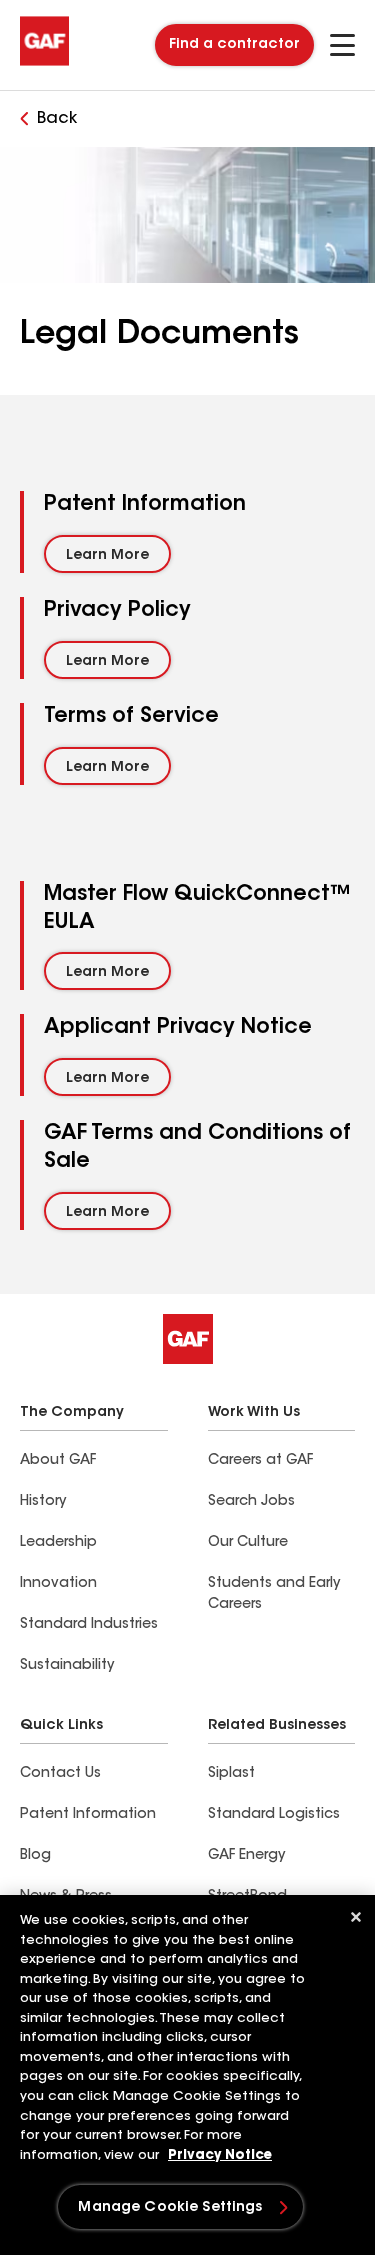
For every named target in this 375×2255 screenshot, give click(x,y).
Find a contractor (234, 45)
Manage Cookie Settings (170, 2208)
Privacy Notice (220, 2155)
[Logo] (44, 62)
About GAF (58, 1461)
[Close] (356, 1917)
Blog (35, 1856)
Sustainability (67, 1666)
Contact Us (60, 1774)
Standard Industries (89, 1625)
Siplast (231, 1774)
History (43, 1502)
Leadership (58, 1543)
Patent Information (88, 1815)
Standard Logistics (274, 1815)
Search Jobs (251, 1502)
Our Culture (248, 1543)
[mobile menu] (342, 45)
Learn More (107, 556)
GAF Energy (246, 1856)
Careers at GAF (260, 1461)
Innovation (58, 1584)
